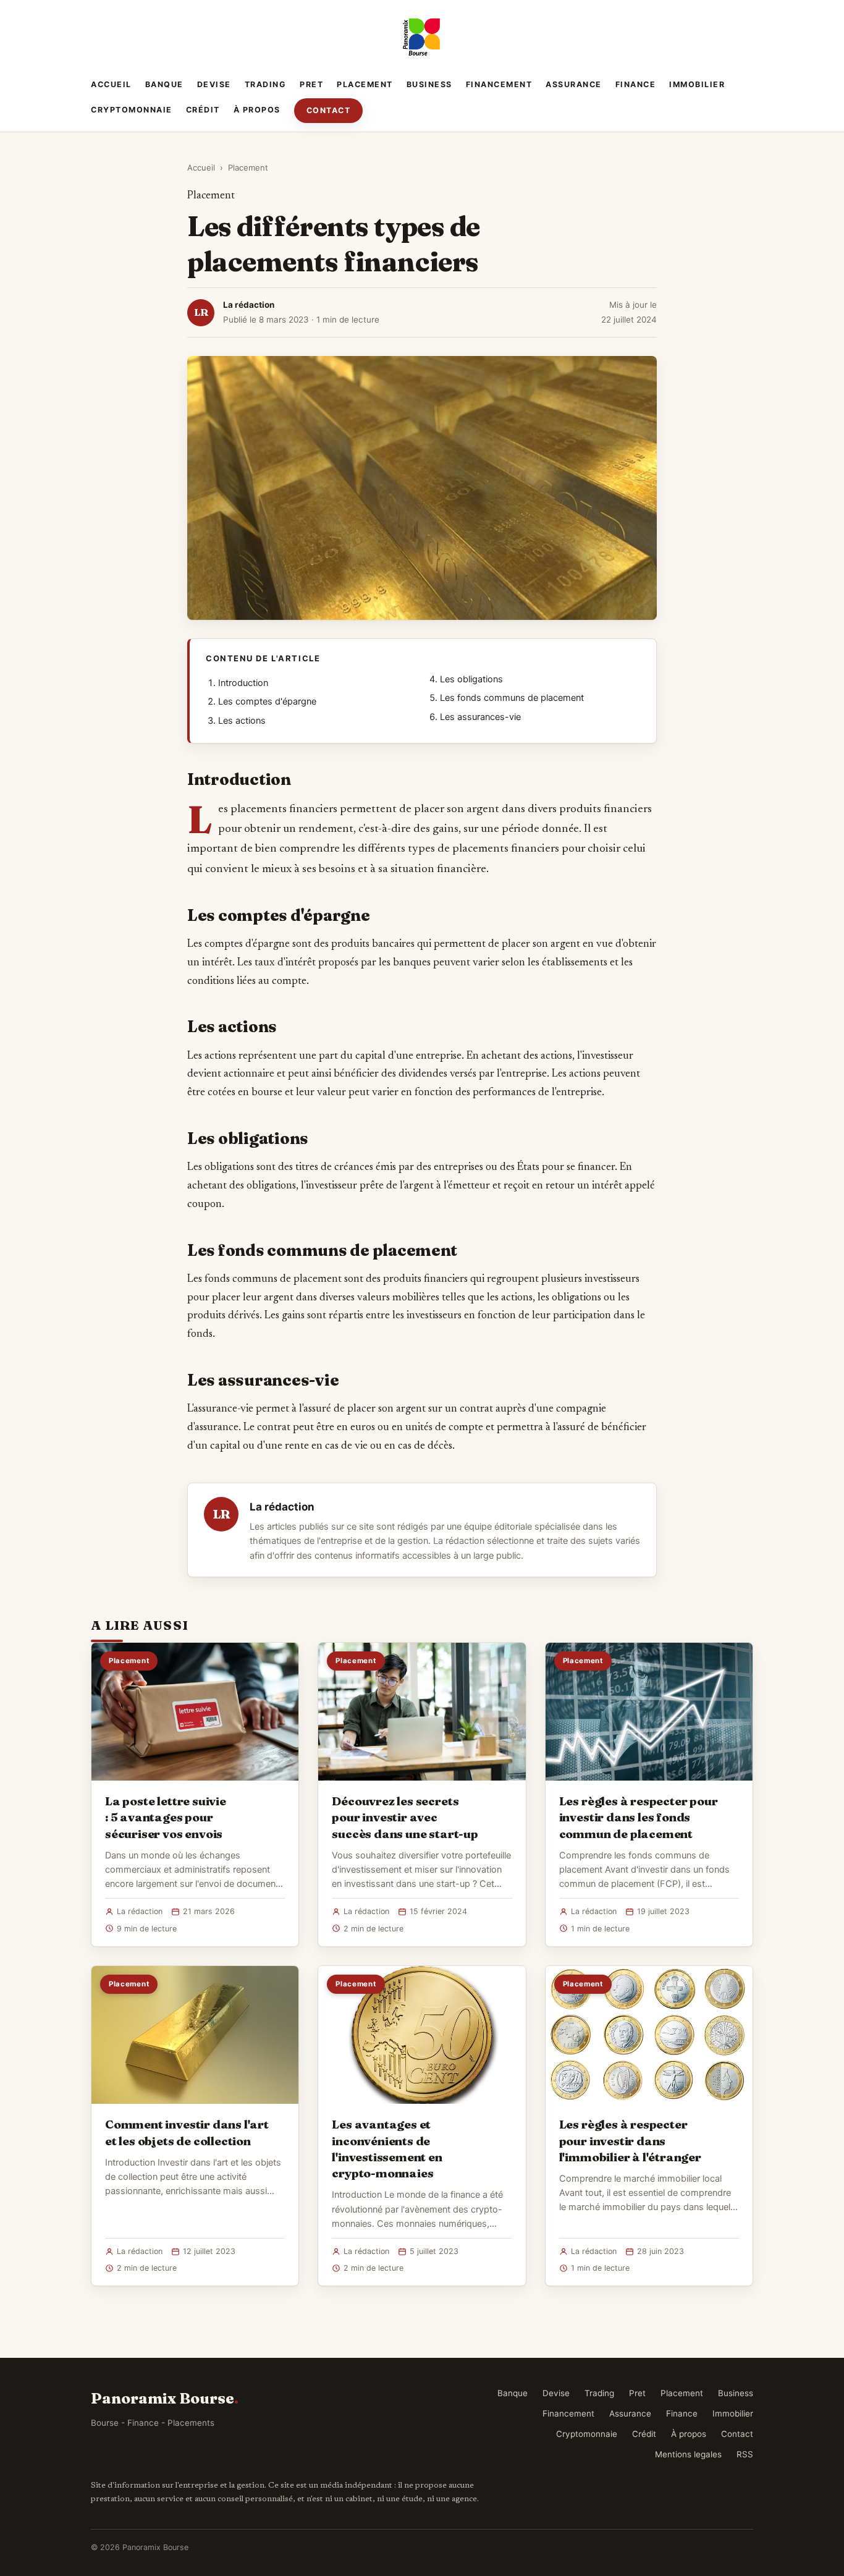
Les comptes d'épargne (267, 701)
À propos (257, 110)
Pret (311, 84)
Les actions (242, 721)
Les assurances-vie (480, 717)
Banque (164, 84)
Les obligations (471, 679)
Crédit (203, 110)
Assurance (574, 84)
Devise (214, 84)
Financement (499, 84)
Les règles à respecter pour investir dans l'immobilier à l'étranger (630, 2140)
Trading (266, 84)
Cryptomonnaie (132, 110)
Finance (636, 84)
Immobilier (697, 84)
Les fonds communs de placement (512, 698)
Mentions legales (688, 2454)
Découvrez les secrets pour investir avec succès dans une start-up (405, 1817)
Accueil (111, 84)
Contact (329, 110)
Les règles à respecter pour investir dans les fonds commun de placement (639, 1817)
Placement (365, 84)
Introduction (243, 683)
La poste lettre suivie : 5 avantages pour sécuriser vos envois (166, 1817)
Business (429, 84)
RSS (745, 2454)
